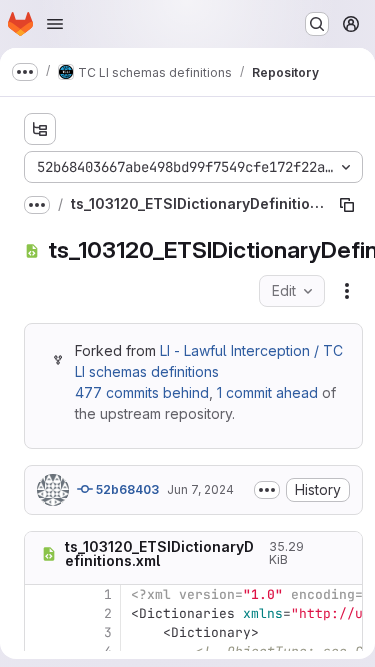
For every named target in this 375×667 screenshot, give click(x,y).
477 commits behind (142, 392)
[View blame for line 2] (42, 613)
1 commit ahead (267, 392)
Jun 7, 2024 (200, 489)
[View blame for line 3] (42, 632)
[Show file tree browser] (40, 129)
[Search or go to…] (317, 24)
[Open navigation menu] (55, 24)
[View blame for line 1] (42, 594)
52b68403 (126, 489)
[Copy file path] (347, 205)
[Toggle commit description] (267, 490)
